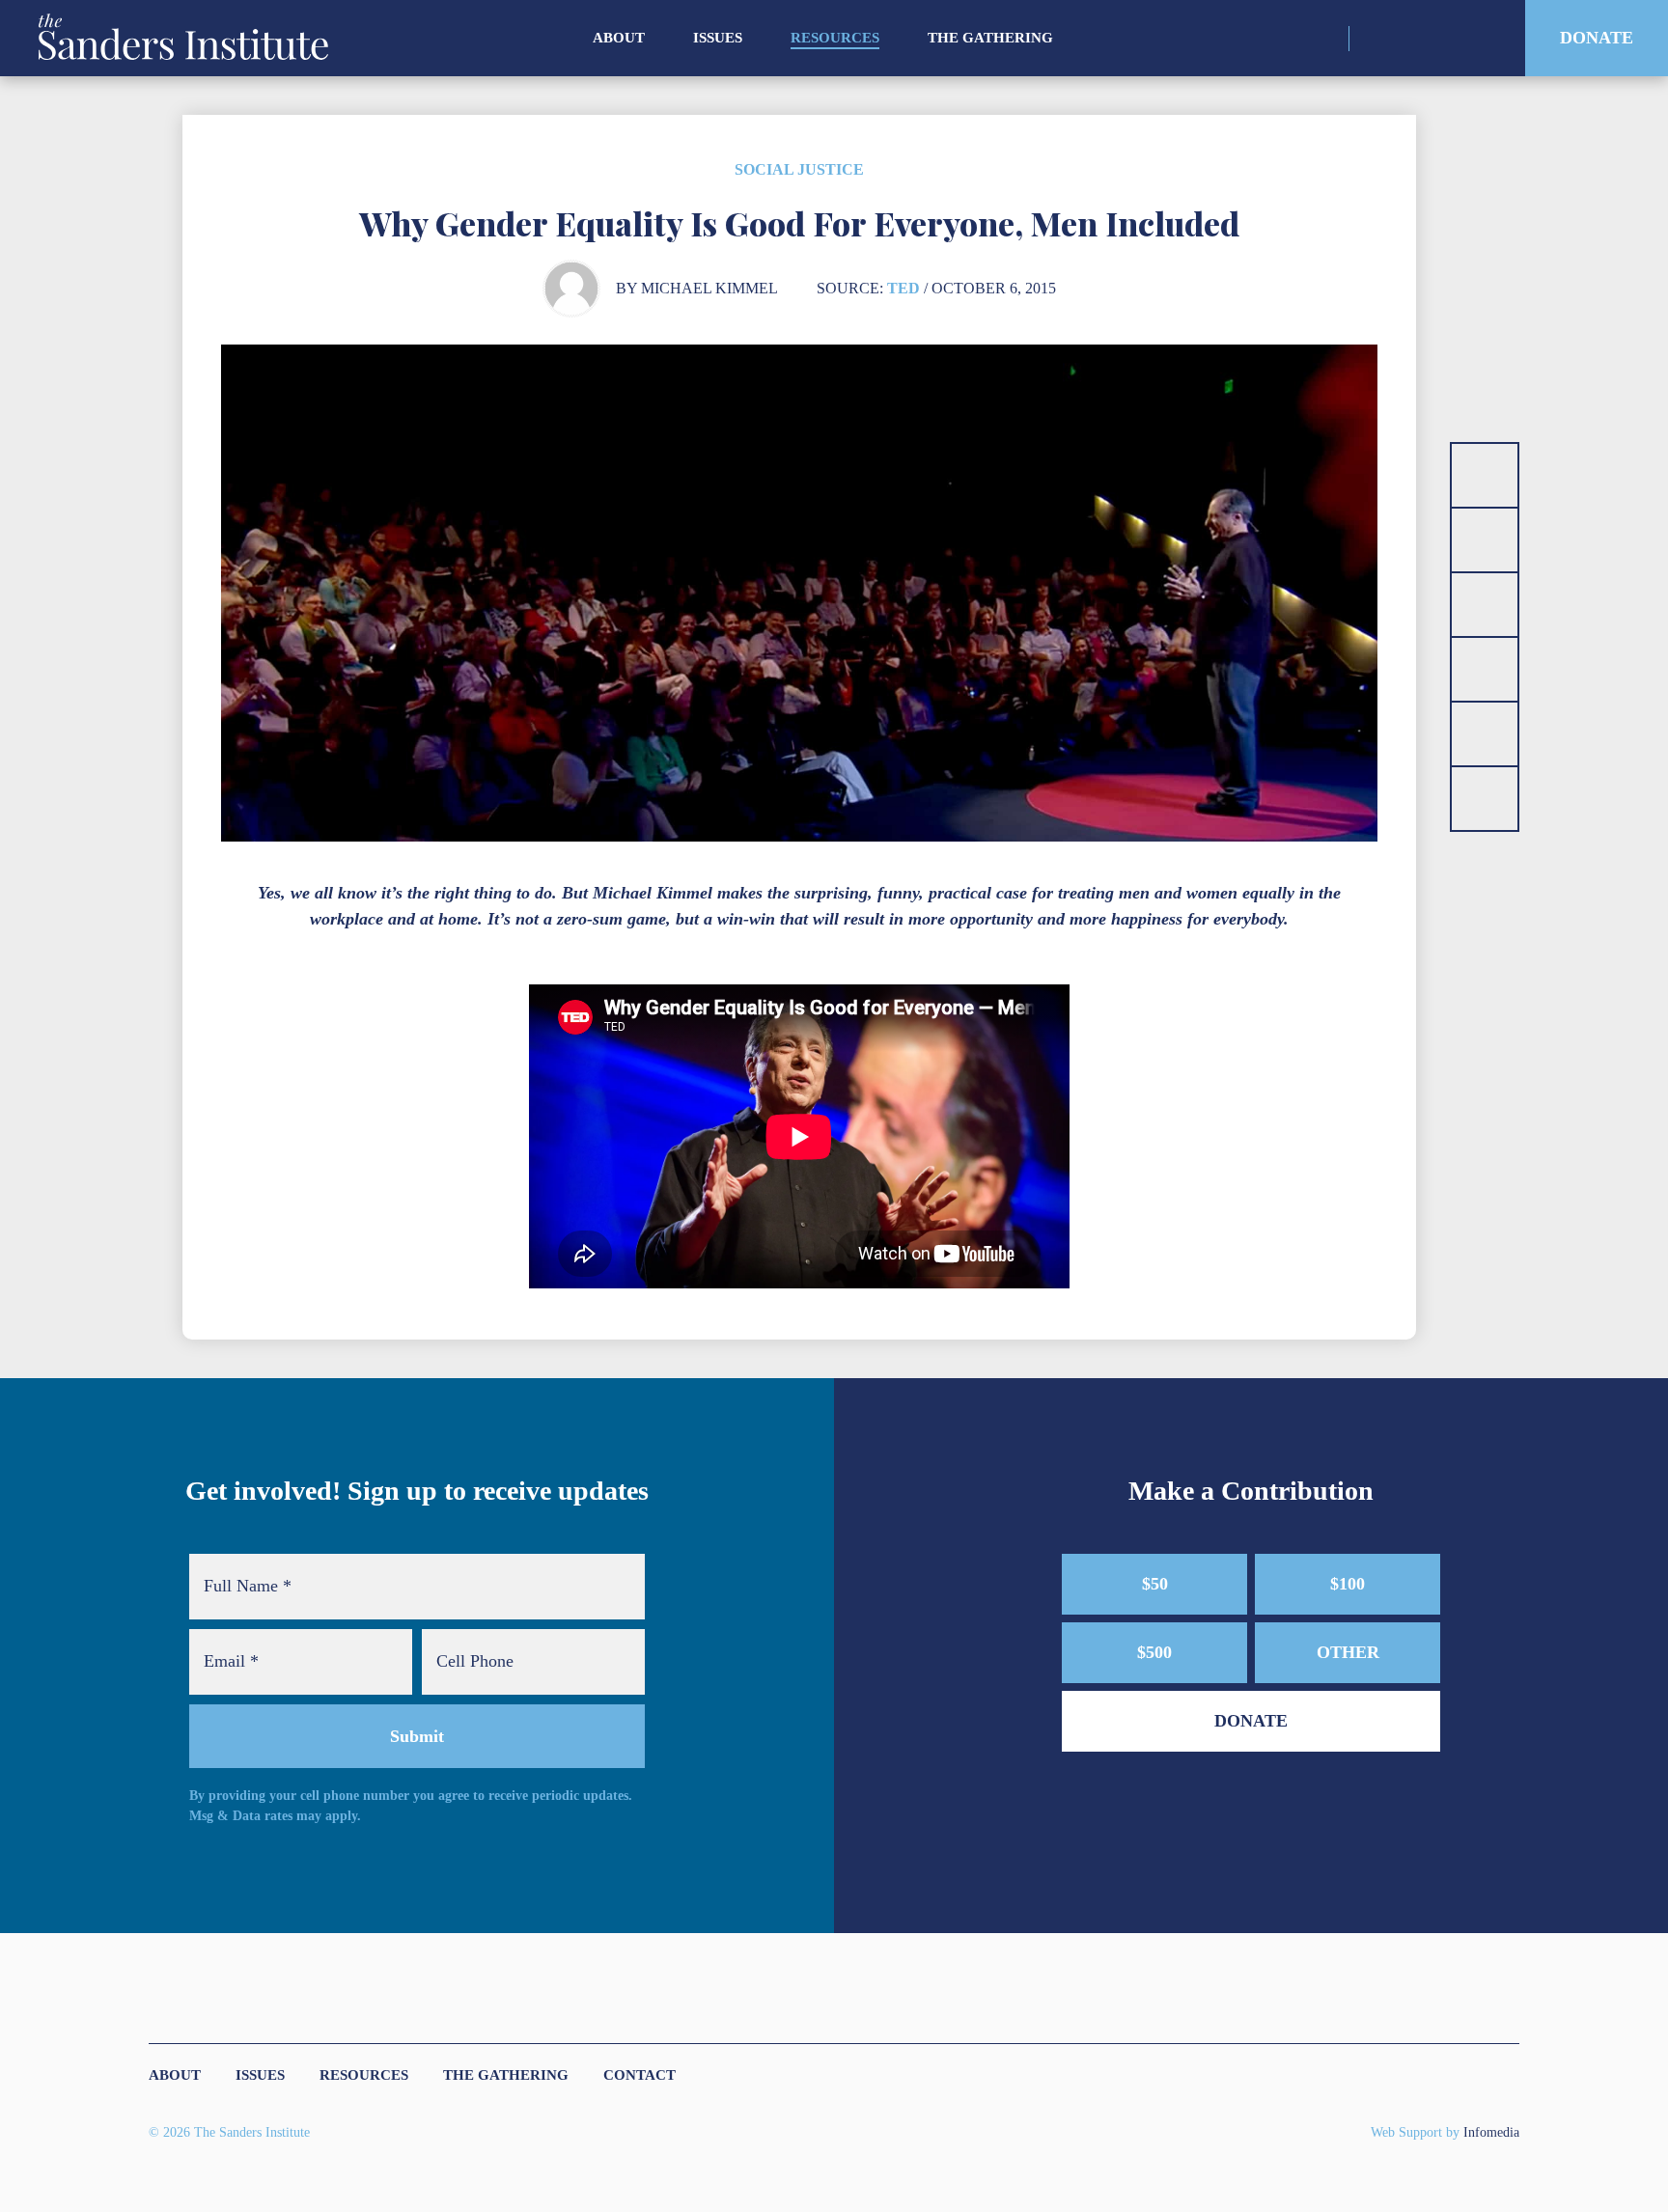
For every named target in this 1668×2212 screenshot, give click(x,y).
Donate (1597, 38)
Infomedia (1491, 2132)
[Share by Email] (1485, 669)
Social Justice (799, 169)
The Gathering (990, 38)
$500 (1154, 1652)
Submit (417, 1736)
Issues (718, 38)
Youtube (1478, 39)
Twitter (1411, 39)
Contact (639, 2075)
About (619, 38)
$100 (1348, 1584)
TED (903, 288)
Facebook (1445, 39)
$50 (1155, 1584)
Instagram (1377, 39)
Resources (835, 38)
